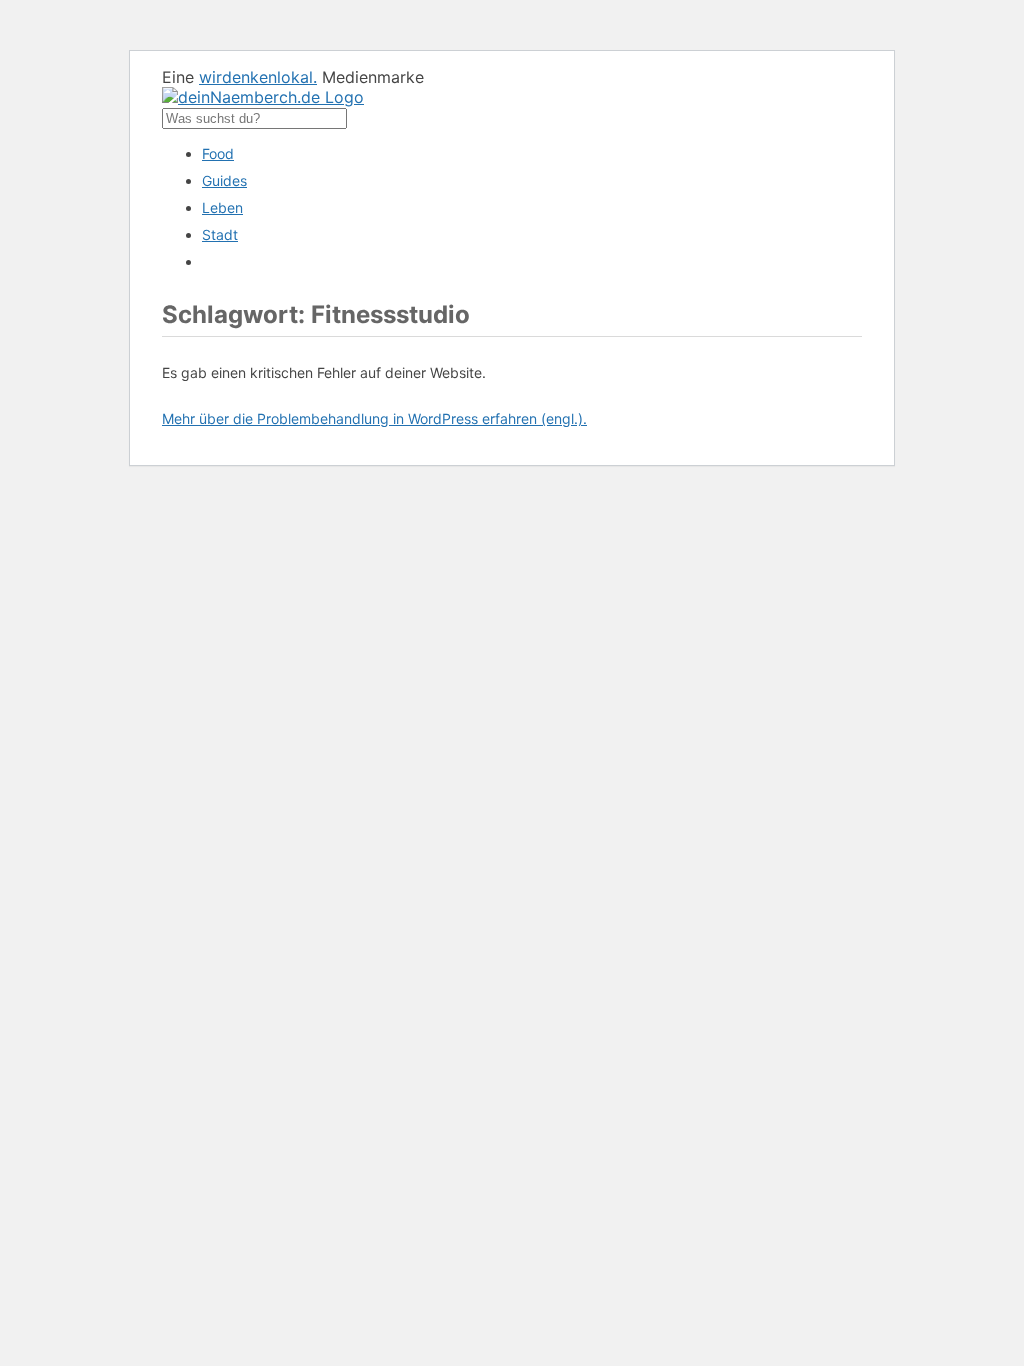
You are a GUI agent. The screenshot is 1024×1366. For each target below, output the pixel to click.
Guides (224, 180)
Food (218, 153)
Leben (222, 207)
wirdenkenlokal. (258, 77)
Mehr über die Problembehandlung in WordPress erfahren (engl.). (374, 418)
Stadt (220, 234)
